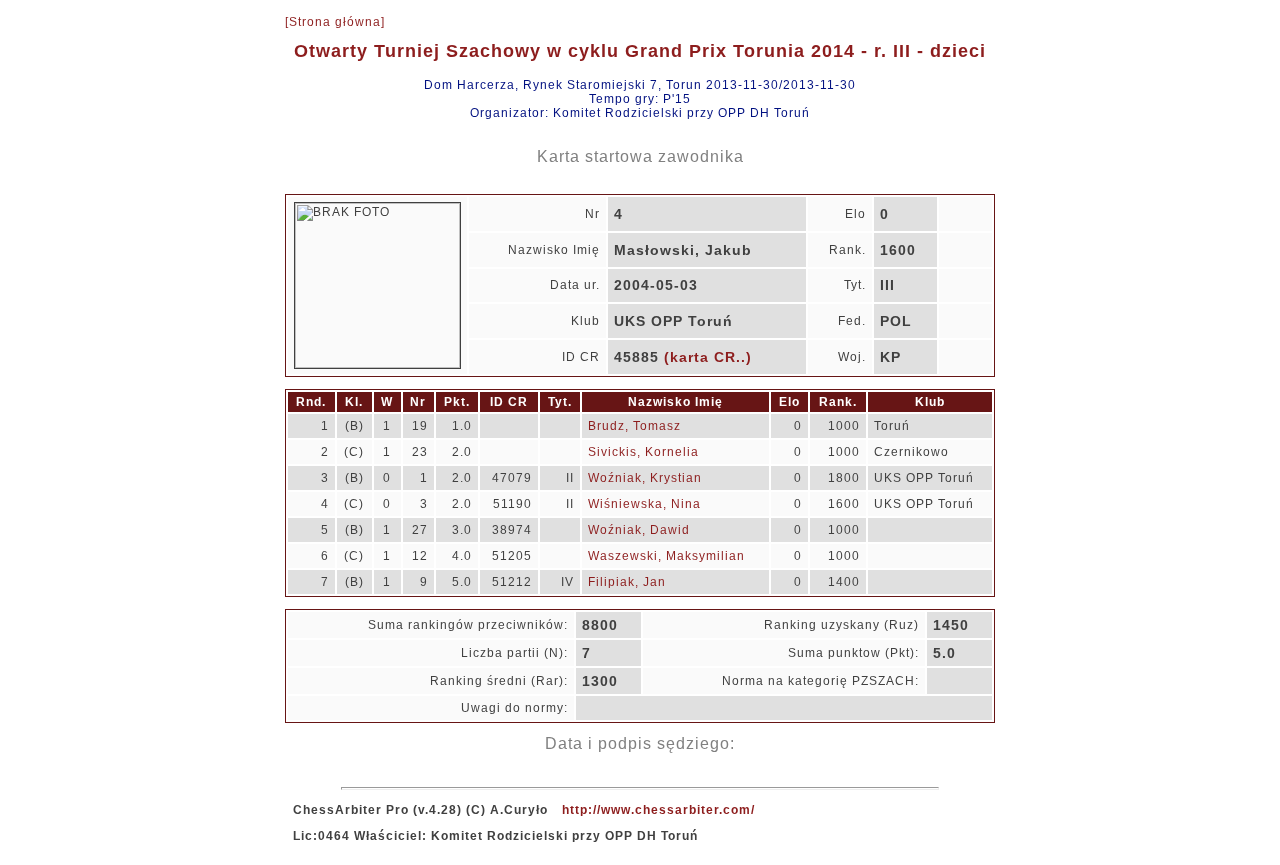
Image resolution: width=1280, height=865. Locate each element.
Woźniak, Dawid (639, 530)
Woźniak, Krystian (645, 478)
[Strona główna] (335, 22)
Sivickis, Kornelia (643, 452)
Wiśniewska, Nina (644, 504)
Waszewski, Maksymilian (666, 556)
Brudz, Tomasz (634, 426)
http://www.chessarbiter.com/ (658, 810)
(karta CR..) (708, 357)
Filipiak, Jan (627, 582)
